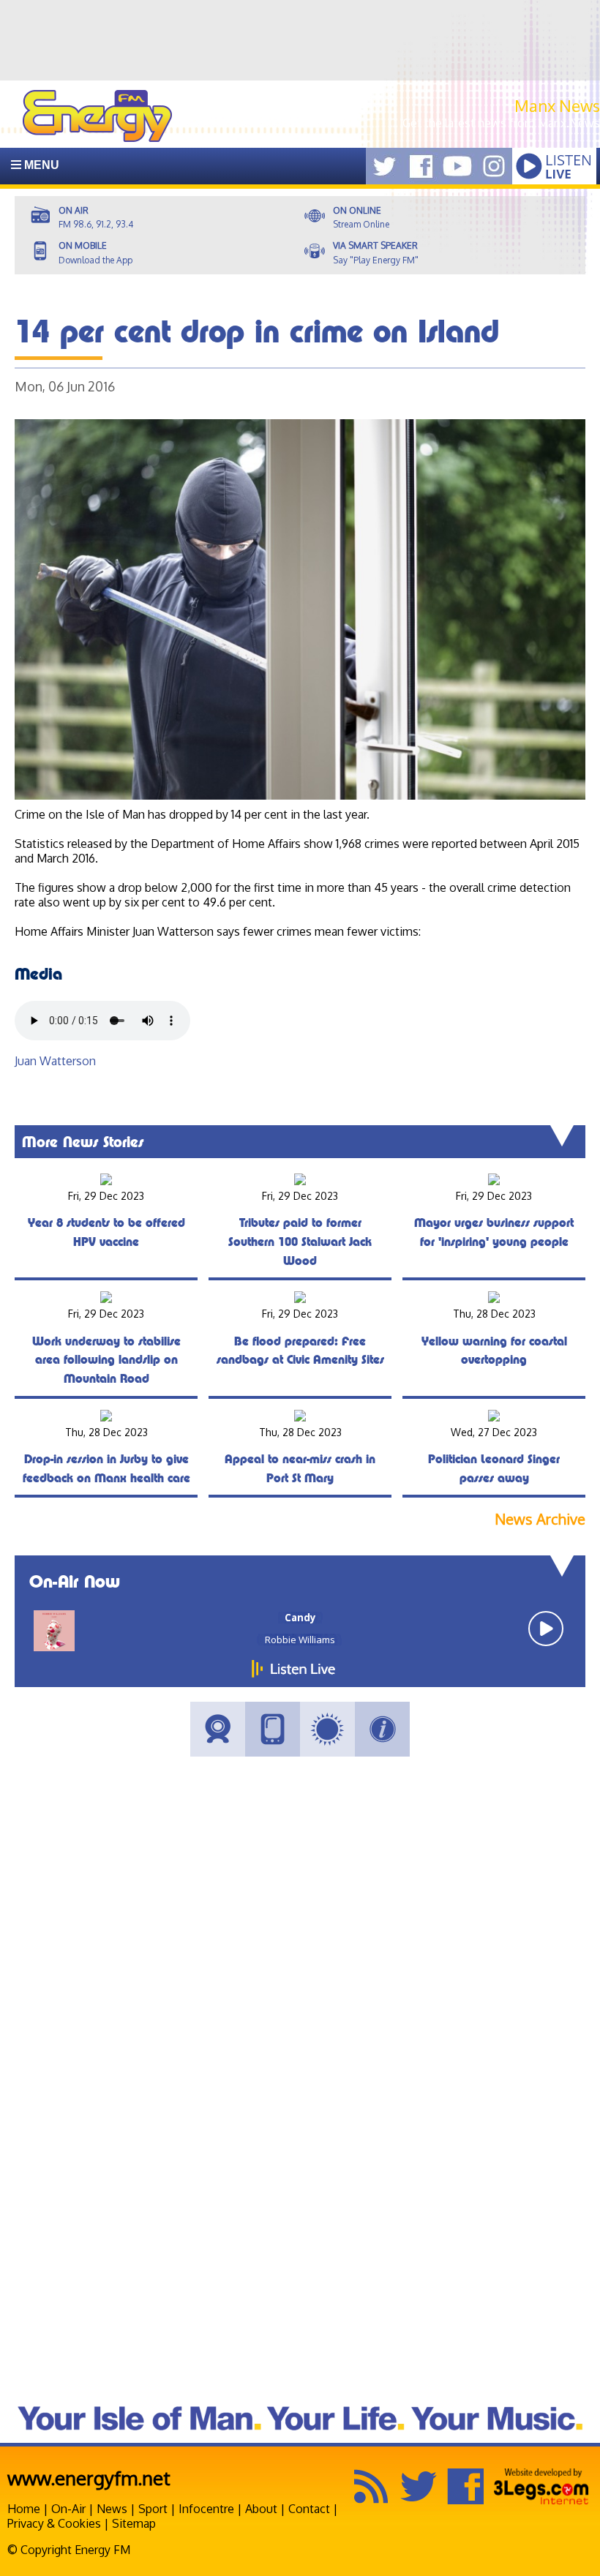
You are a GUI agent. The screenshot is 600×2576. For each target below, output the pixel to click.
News (112, 2509)
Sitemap (134, 2523)
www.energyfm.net (89, 2478)
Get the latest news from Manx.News (501, 123)
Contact (309, 2509)
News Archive (540, 1519)
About (261, 2509)
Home (24, 2509)
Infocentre (206, 2509)
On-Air (68, 2509)
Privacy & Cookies (54, 2523)
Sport (153, 2509)
